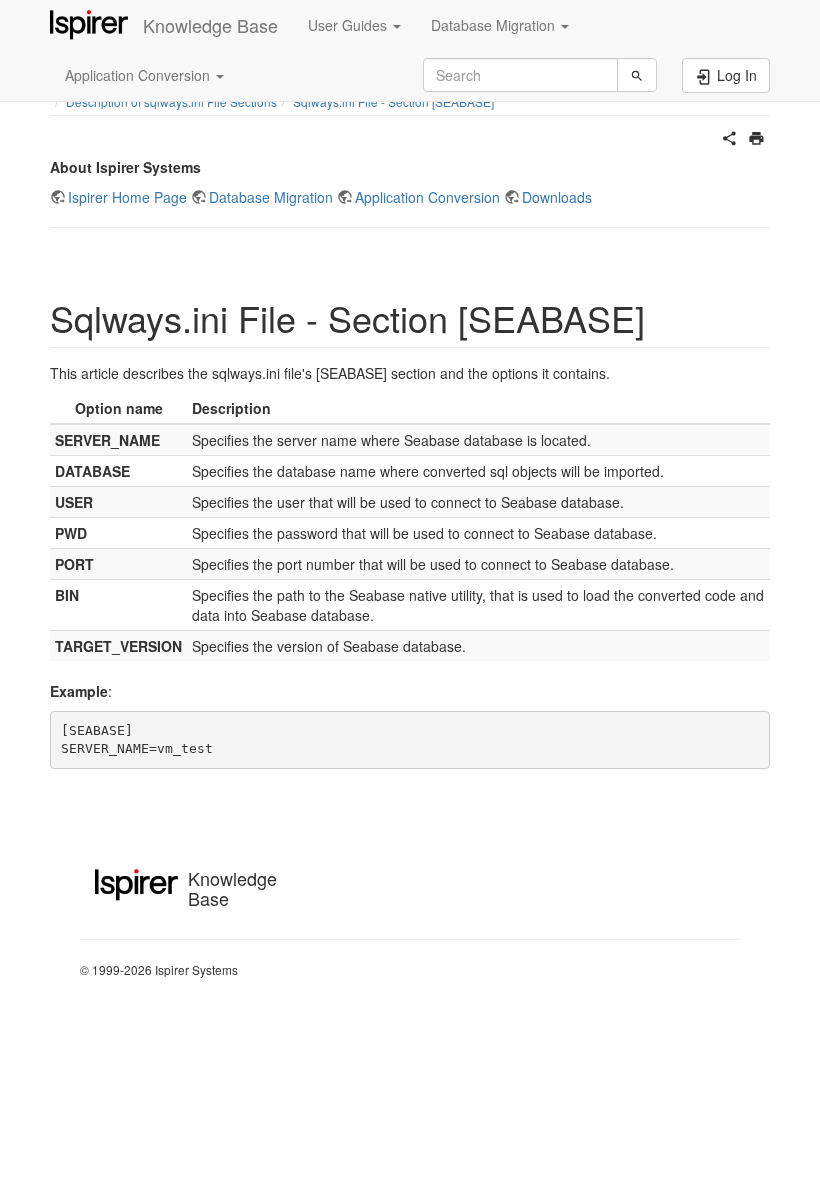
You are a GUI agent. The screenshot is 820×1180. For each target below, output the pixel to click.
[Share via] (729, 136)
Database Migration (271, 197)
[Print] (756, 136)
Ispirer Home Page (127, 197)
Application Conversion (427, 197)
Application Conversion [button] (139, 75)
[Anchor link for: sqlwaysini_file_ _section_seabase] (663, 317)
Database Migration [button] (495, 25)
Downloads (557, 197)
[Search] (637, 75)
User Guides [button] (349, 25)
